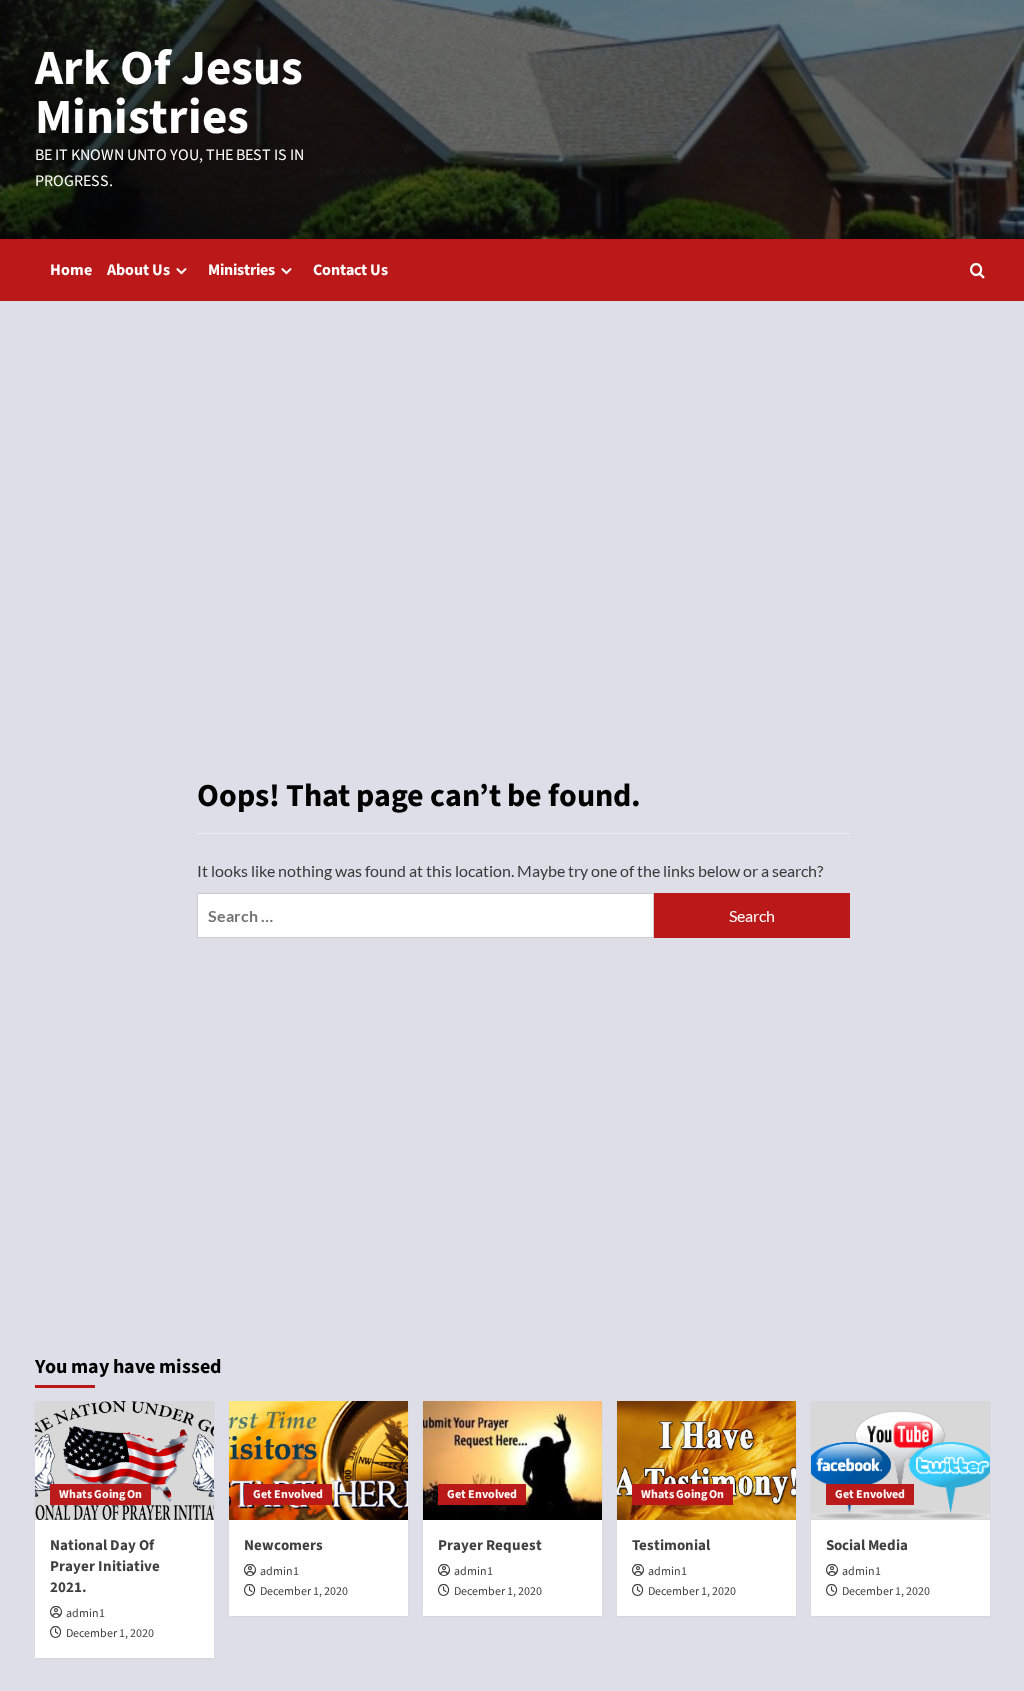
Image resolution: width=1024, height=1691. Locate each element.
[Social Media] (900, 1460)
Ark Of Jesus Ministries (169, 93)
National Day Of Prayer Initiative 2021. (105, 1566)
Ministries (241, 270)
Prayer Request (490, 1545)
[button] (977, 270)
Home (71, 270)
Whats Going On (100, 1494)
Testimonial (671, 1545)
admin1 (85, 1613)
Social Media (867, 1545)
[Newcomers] (318, 1460)
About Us (138, 270)
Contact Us (350, 270)
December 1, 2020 (110, 1633)
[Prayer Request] (512, 1460)
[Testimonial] (706, 1460)
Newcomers (283, 1545)
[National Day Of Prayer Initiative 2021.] (124, 1460)
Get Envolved (288, 1494)
